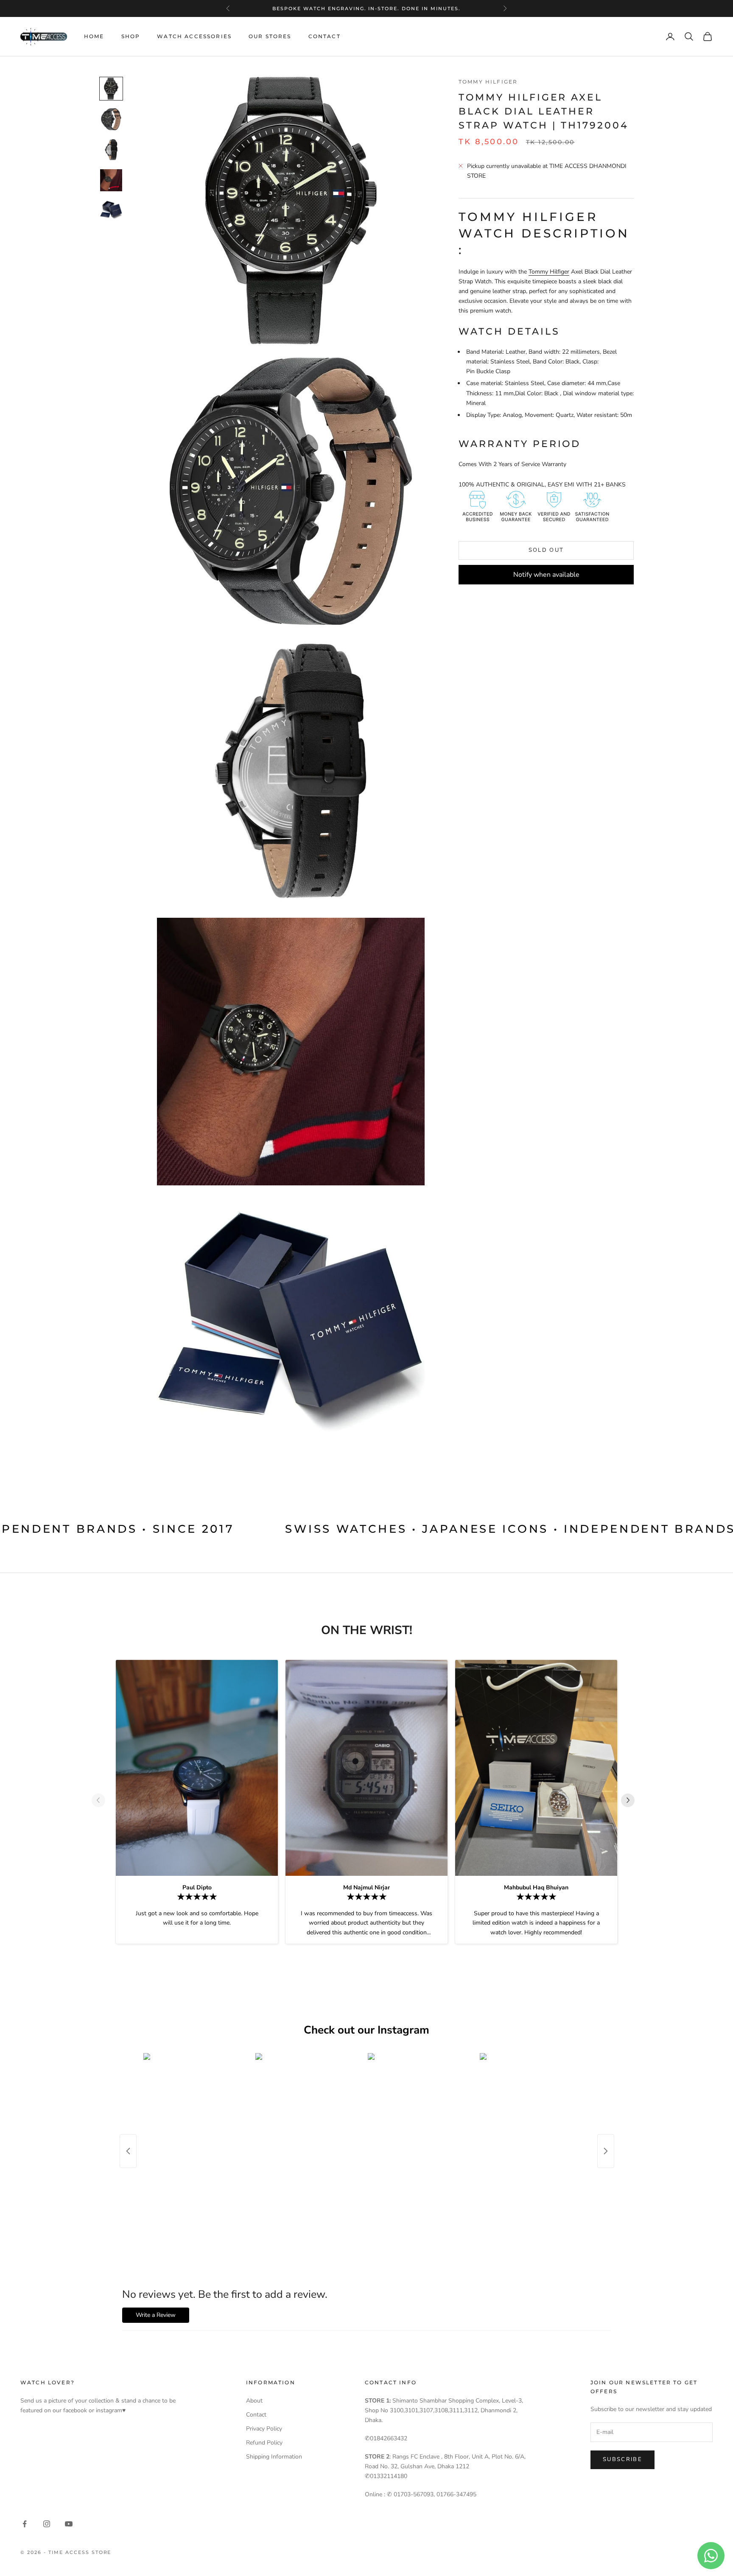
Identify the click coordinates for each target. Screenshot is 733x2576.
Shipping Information (274, 2457)
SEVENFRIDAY (365, 8)
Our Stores (270, 36)
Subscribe (622, 2459)
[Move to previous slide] (102, 1800)
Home (94, 36)
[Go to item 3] (111, 150)
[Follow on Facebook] (25, 2524)
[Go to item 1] (111, 89)
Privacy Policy (264, 2429)
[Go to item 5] (111, 211)
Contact (325, 36)
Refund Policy (264, 2443)
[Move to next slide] (631, 1800)
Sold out (546, 550)
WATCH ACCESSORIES (194, 36)
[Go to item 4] (111, 180)
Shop (131, 36)
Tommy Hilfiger (488, 82)
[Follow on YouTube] (69, 2524)
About (254, 2401)
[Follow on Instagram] (47, 2524)
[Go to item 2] (111, 119)
